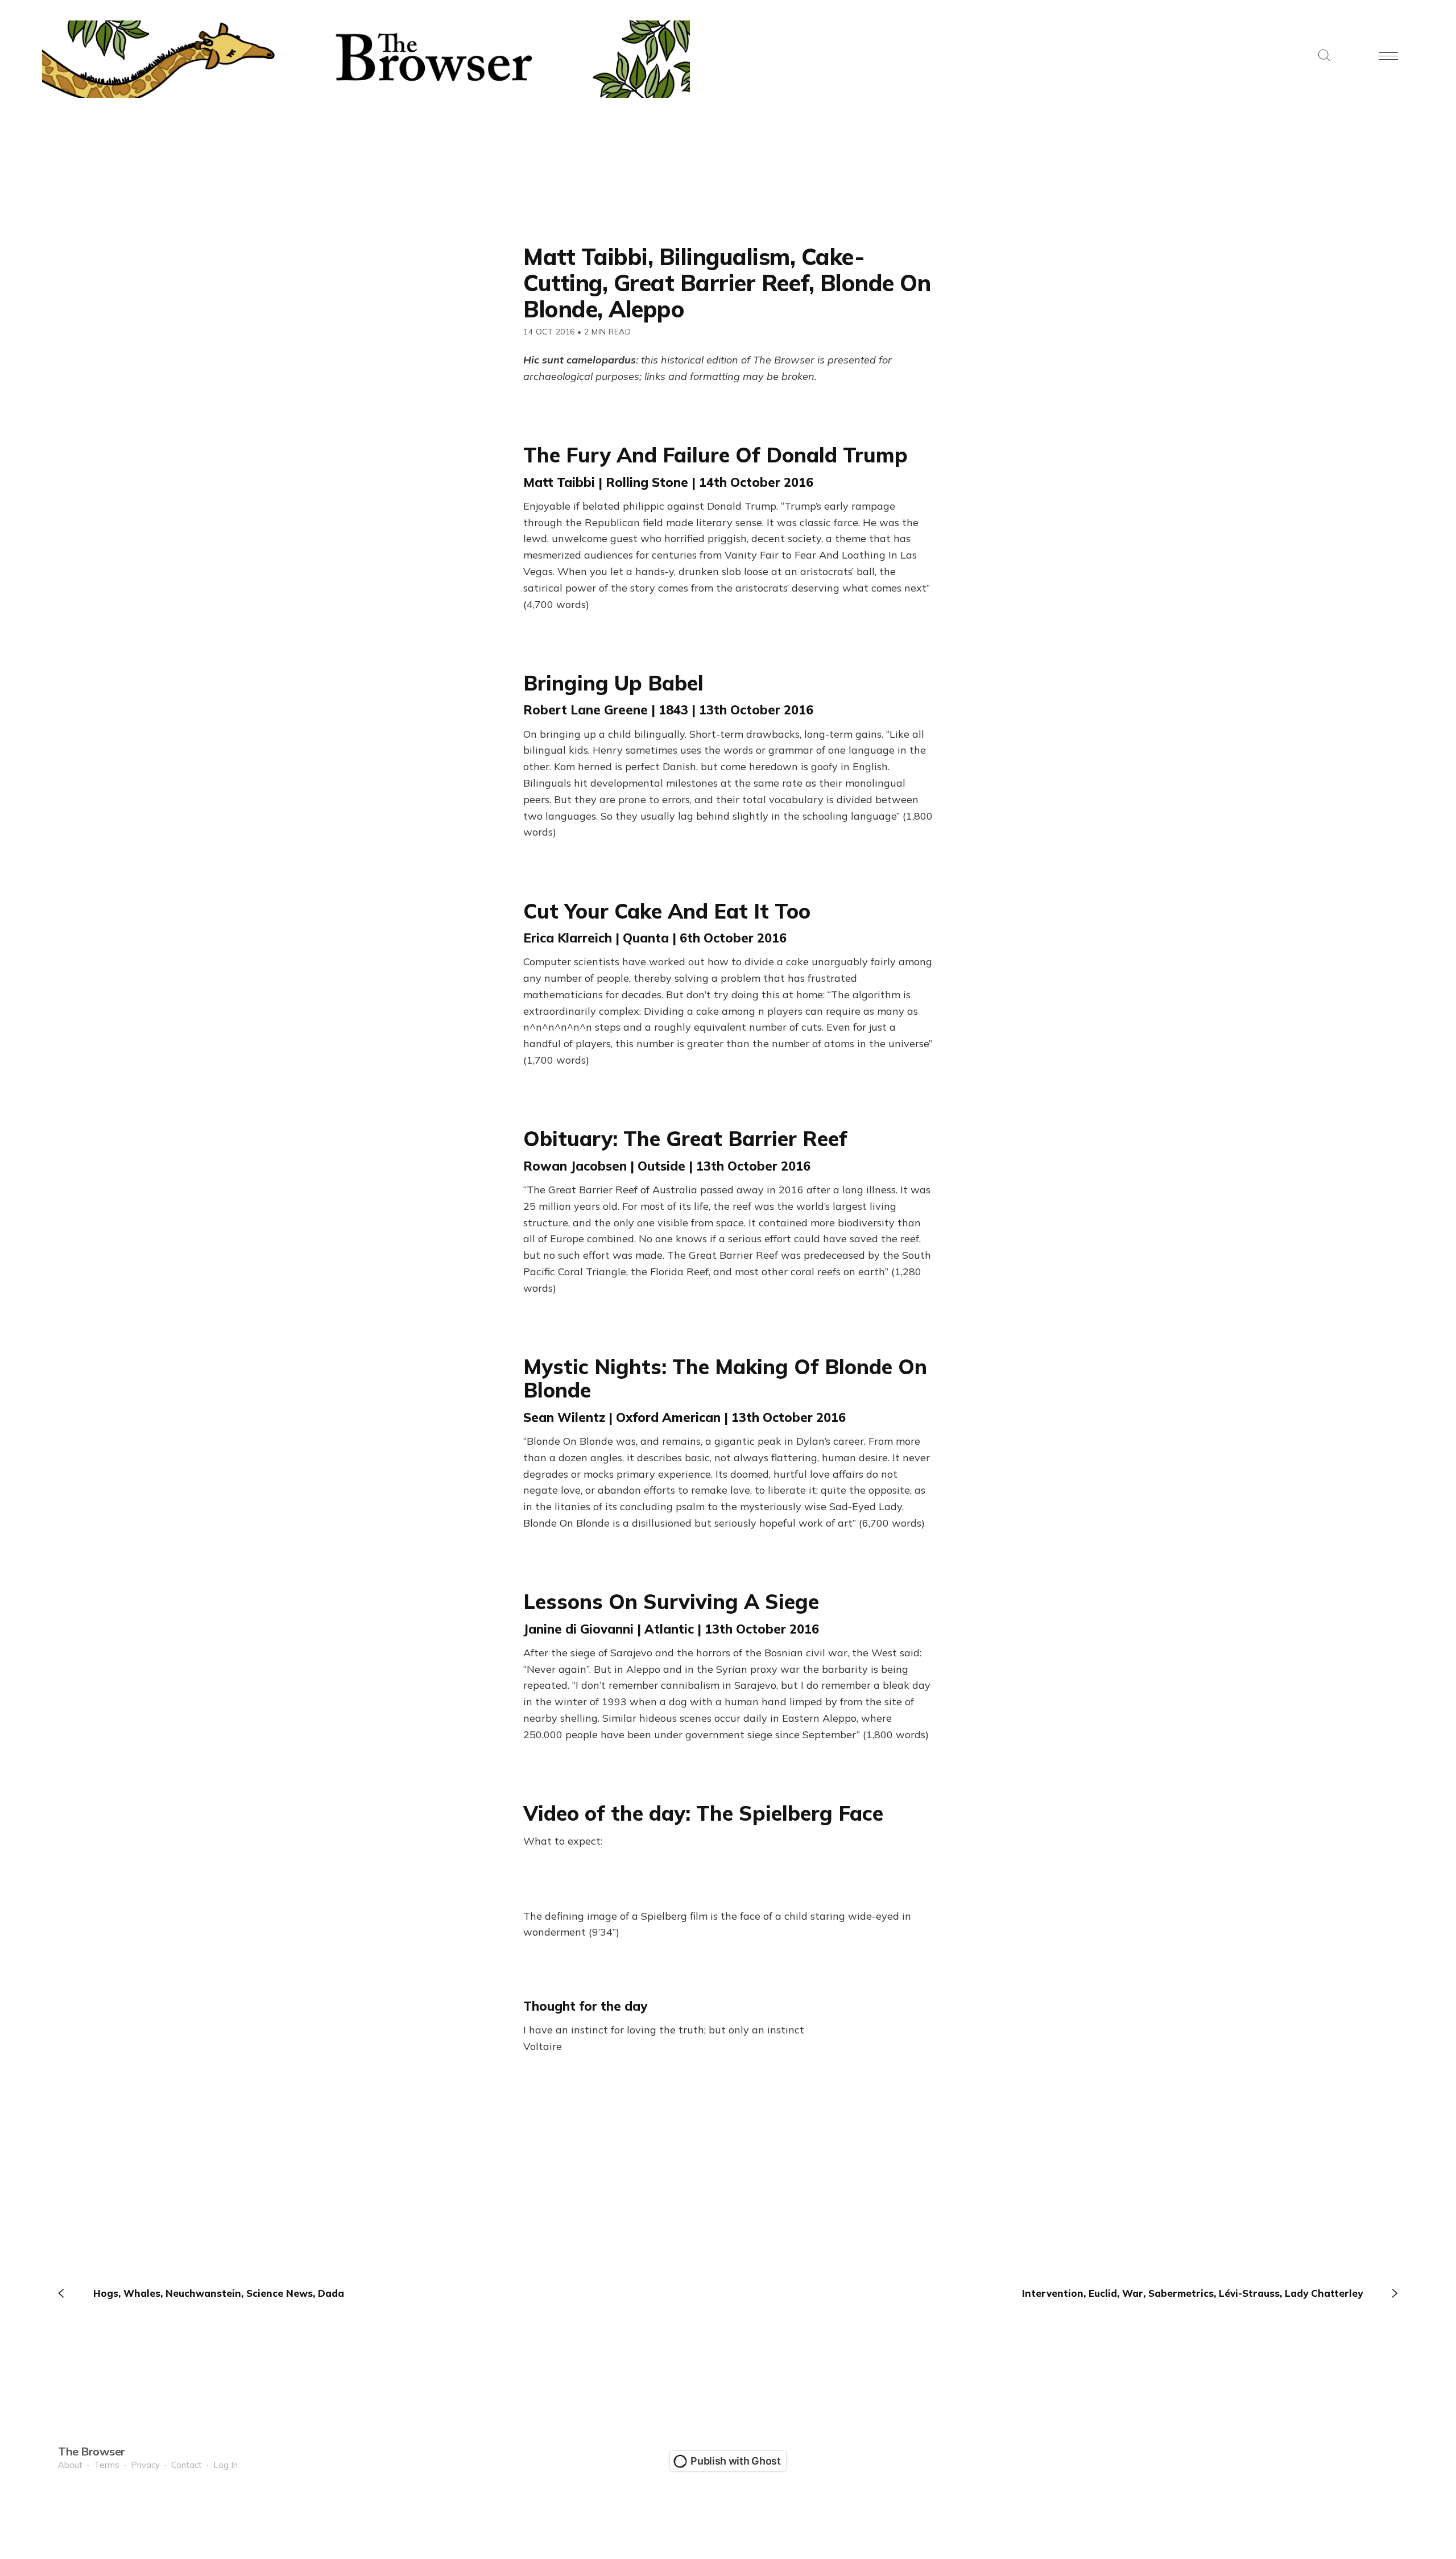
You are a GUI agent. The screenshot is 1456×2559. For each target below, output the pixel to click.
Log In (226, 2465)
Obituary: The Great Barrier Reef (685, 1138)
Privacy (145, 2465)
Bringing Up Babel (613, 683)
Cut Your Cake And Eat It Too (667, 911)
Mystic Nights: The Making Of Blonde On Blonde (725, 1378)
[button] (1324, 56)
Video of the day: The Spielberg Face (703, 1813)
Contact (187, 2465)
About (70, 2465)
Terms (107, 2465)
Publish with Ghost (736, 2461)
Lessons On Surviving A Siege (671, 1601)
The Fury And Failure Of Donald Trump (715, 455)
